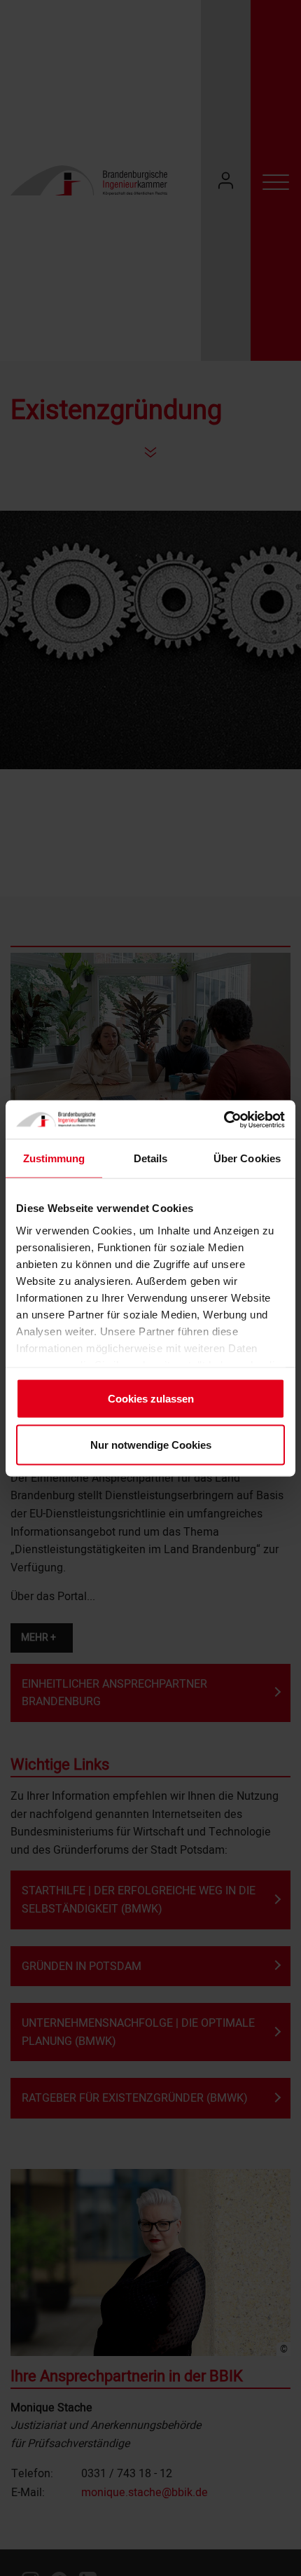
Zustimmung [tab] (54, 1158)
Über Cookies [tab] (247, 1158)
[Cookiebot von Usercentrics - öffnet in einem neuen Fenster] (224, 1120)
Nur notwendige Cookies (151, 1444)
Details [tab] (151, 1158)
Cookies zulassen (151, 1399)
